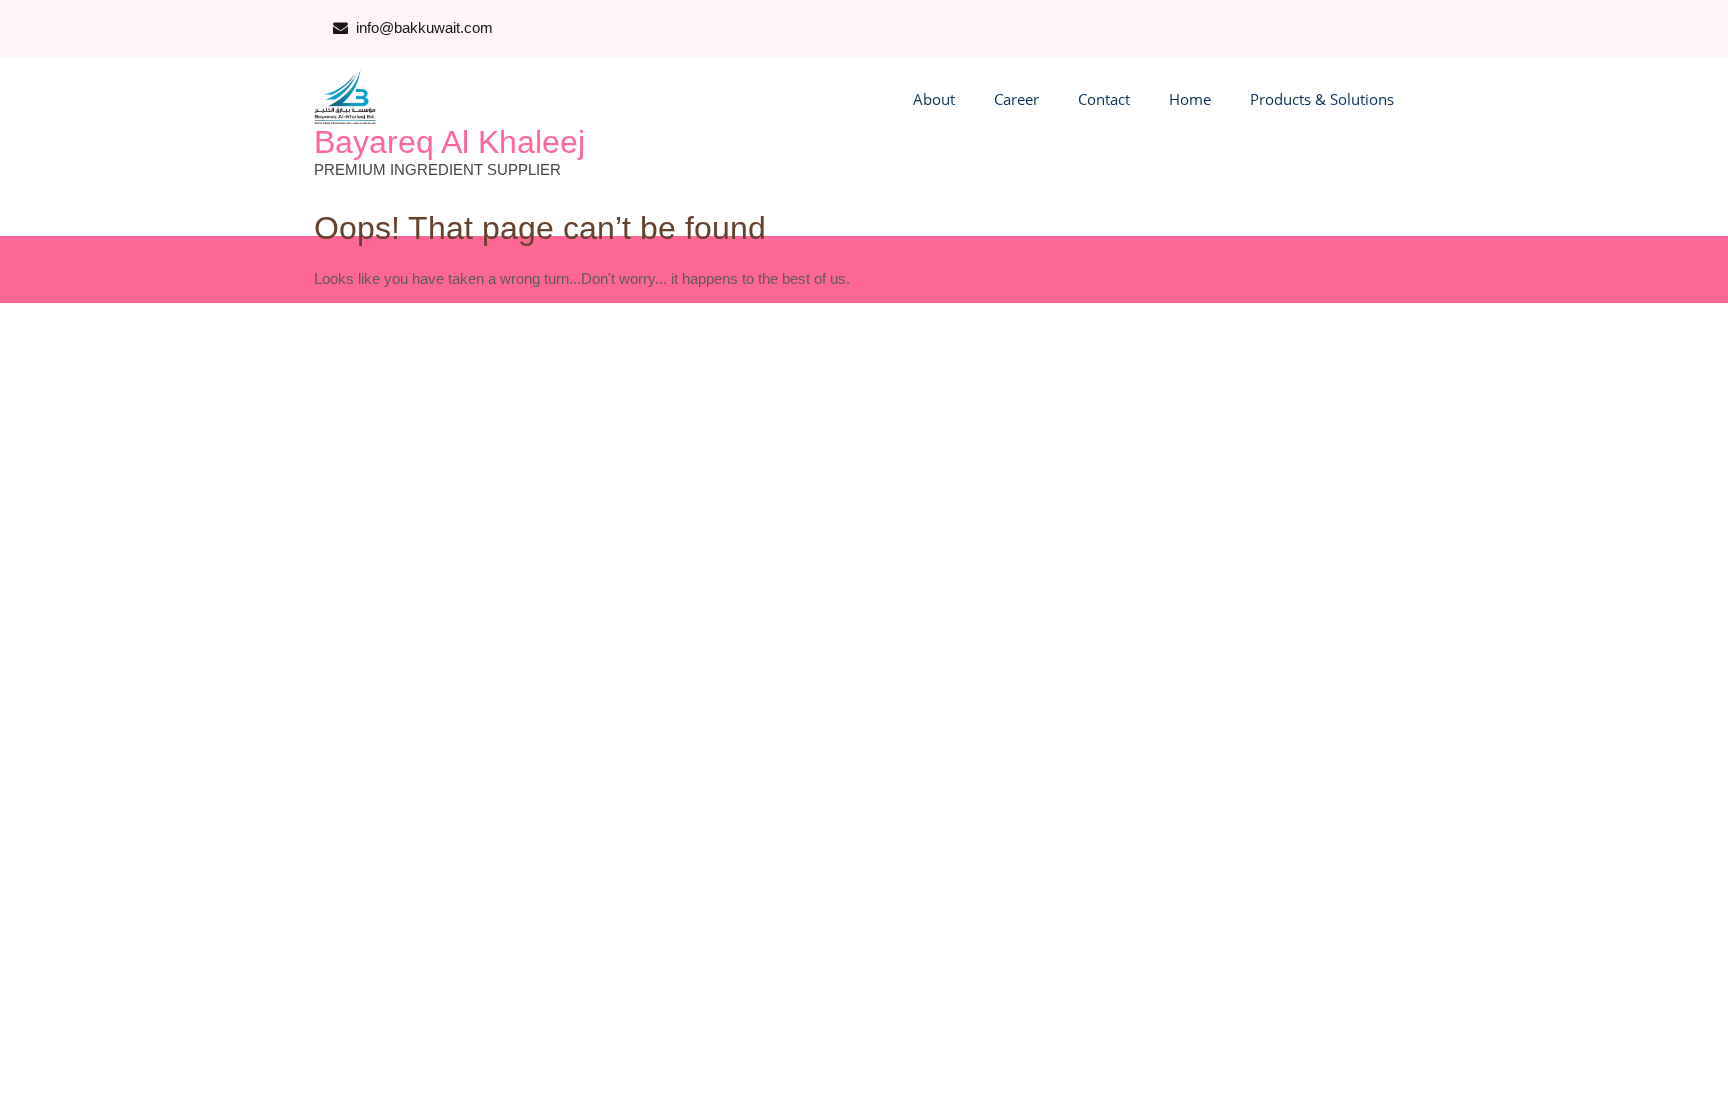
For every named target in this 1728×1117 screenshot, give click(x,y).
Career (1016, 99)
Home (1190, 99)
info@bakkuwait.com (424, 27)
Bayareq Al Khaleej (449, 142)
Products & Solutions (1322, 99)
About (934, 99)
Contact (1104, 99)
